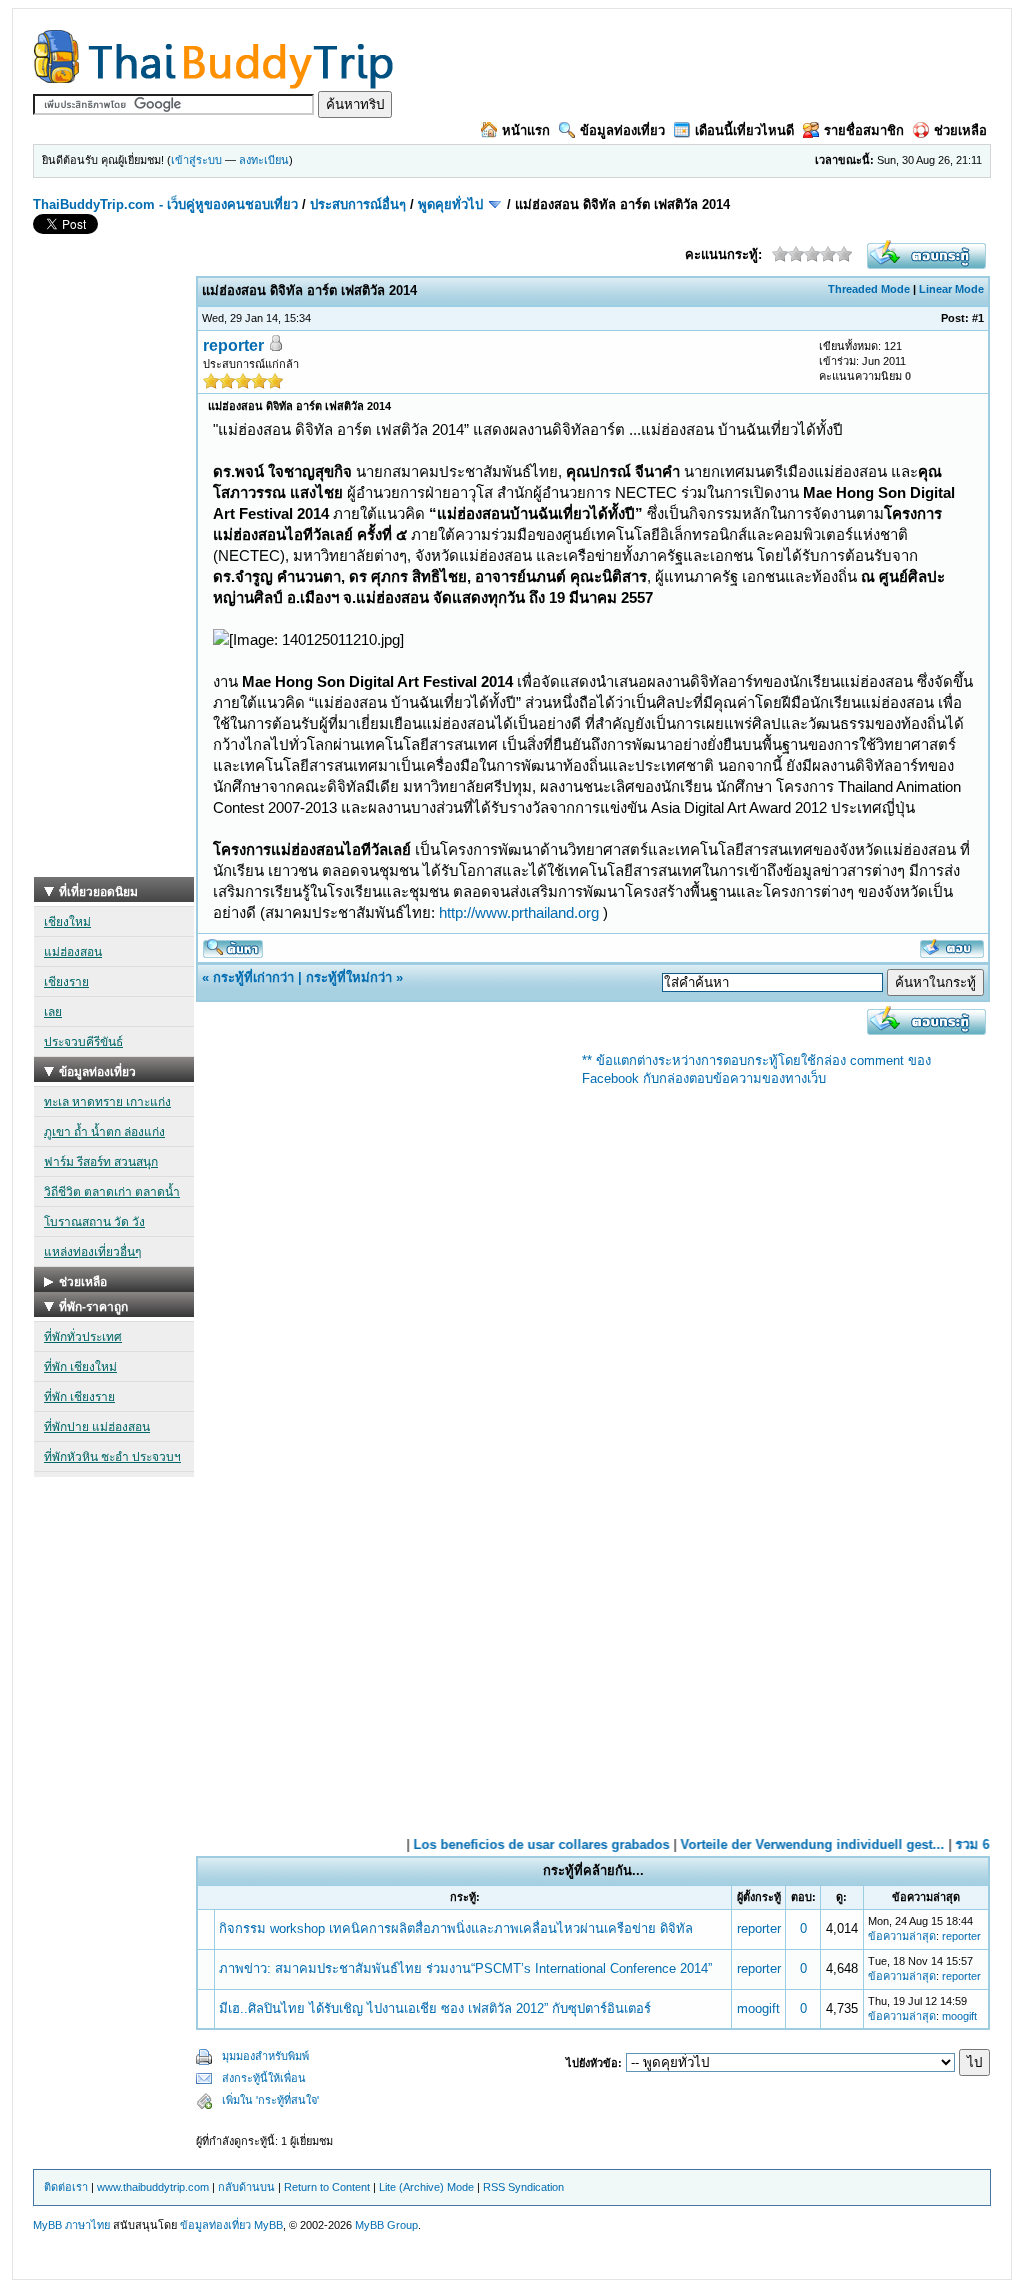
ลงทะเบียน (264, 160)
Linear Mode (951, 289)
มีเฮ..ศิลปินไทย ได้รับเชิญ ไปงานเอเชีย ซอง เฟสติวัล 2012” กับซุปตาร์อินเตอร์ (435, 2008)
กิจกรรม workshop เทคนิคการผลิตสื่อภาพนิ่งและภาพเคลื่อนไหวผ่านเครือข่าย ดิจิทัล (456, 1928)
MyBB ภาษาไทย (71, 2225)
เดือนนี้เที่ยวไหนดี (744, 130)
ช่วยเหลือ (960, 130)
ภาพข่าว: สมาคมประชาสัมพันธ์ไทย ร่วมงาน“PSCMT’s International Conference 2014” (465, 1968)
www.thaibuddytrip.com (153, 2187)
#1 (978, 318)
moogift (758, 2008)
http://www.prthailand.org (519, 912)
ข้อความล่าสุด (902, 1936)
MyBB (268, 2225)
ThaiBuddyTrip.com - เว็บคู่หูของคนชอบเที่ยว (165, 204)
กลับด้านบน (246, 2187)
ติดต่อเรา (66, 2187)
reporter (233, 345)
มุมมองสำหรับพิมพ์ (265, 2056)
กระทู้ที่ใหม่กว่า (349, 977)
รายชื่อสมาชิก (864, 130)
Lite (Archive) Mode (426, 2187)
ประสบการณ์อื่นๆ (358, 204)
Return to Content (327, 2187)
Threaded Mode (869, 289)
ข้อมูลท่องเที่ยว (622, 130)
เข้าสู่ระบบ (196, 160)
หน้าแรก (526, 130)
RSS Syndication (523, 2187)
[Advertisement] (114, 577)
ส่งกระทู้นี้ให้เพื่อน (264, 2078)
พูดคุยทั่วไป (450, 204)
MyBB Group (386, 2225)
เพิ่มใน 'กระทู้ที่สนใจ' (270, 2100)
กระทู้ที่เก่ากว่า (253, 977)
